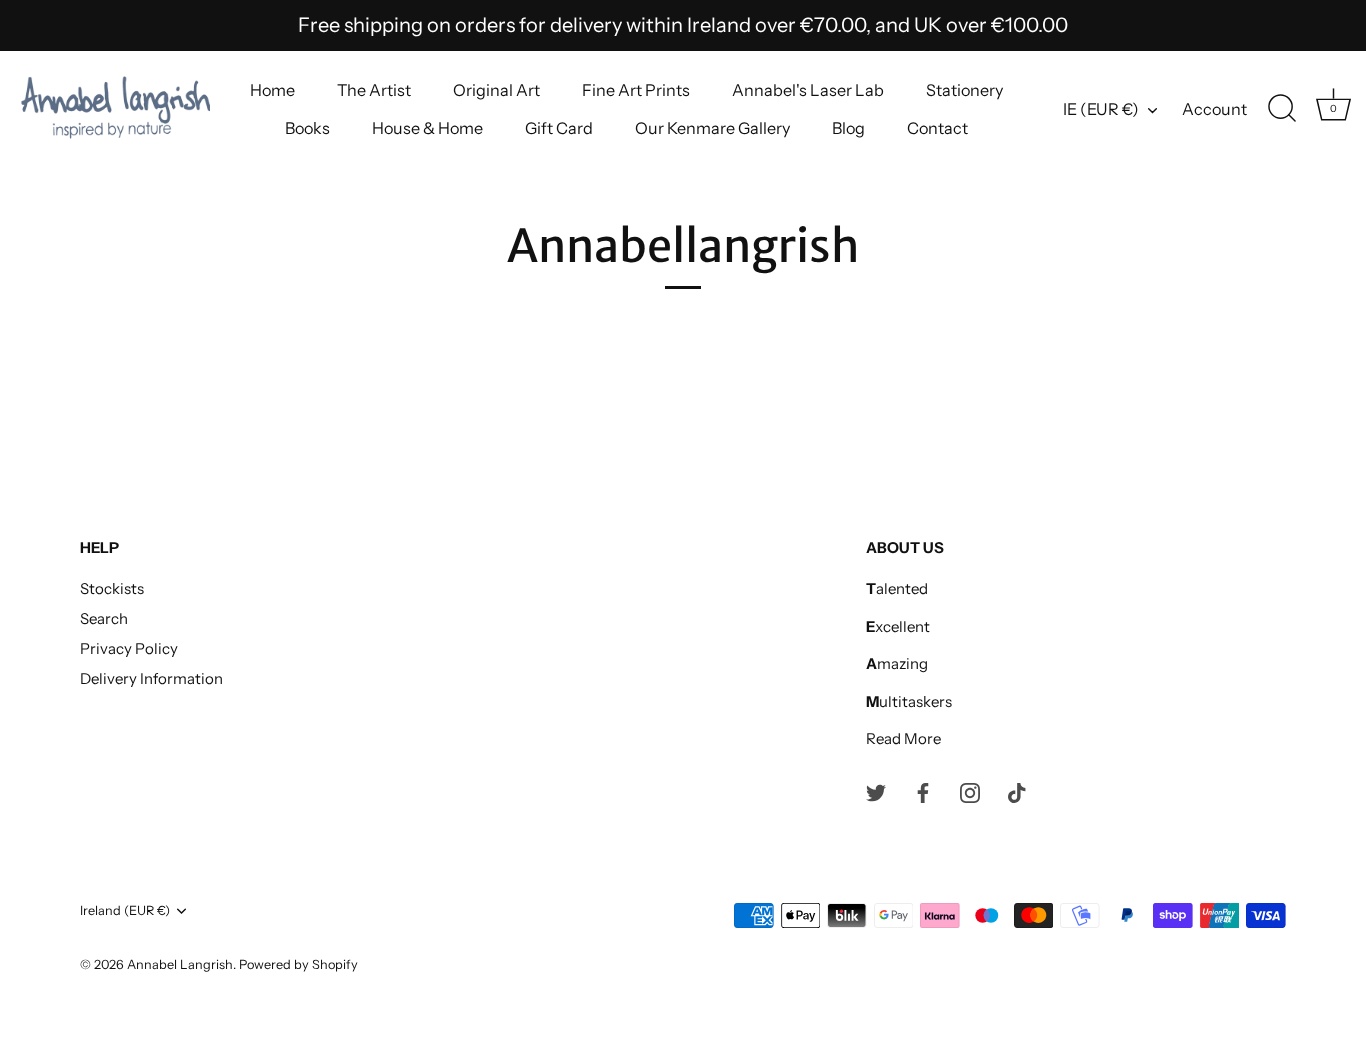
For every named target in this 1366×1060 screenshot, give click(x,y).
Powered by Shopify (298, 964)
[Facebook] (923, 791)
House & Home (427, 128)
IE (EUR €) (1101, 109)
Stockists (112, 588)
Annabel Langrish (180, 964)
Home (272, 90)
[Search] (1282, 109)
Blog (848, 128)
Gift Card (559, 128)
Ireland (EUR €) (125, 910)
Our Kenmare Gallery (712, 128)
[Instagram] (970, 791)
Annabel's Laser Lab (808, 90)
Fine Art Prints (636, 90)
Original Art (496, 90)
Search (104, 618)
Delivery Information (151, 678)
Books (307, 128)
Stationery (964, 90)
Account (1214, 109)
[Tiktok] (1017, 791)
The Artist (374, 90)
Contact (937, 128)
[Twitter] (876, 791)
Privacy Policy (129, 648)
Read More (903, 738)
